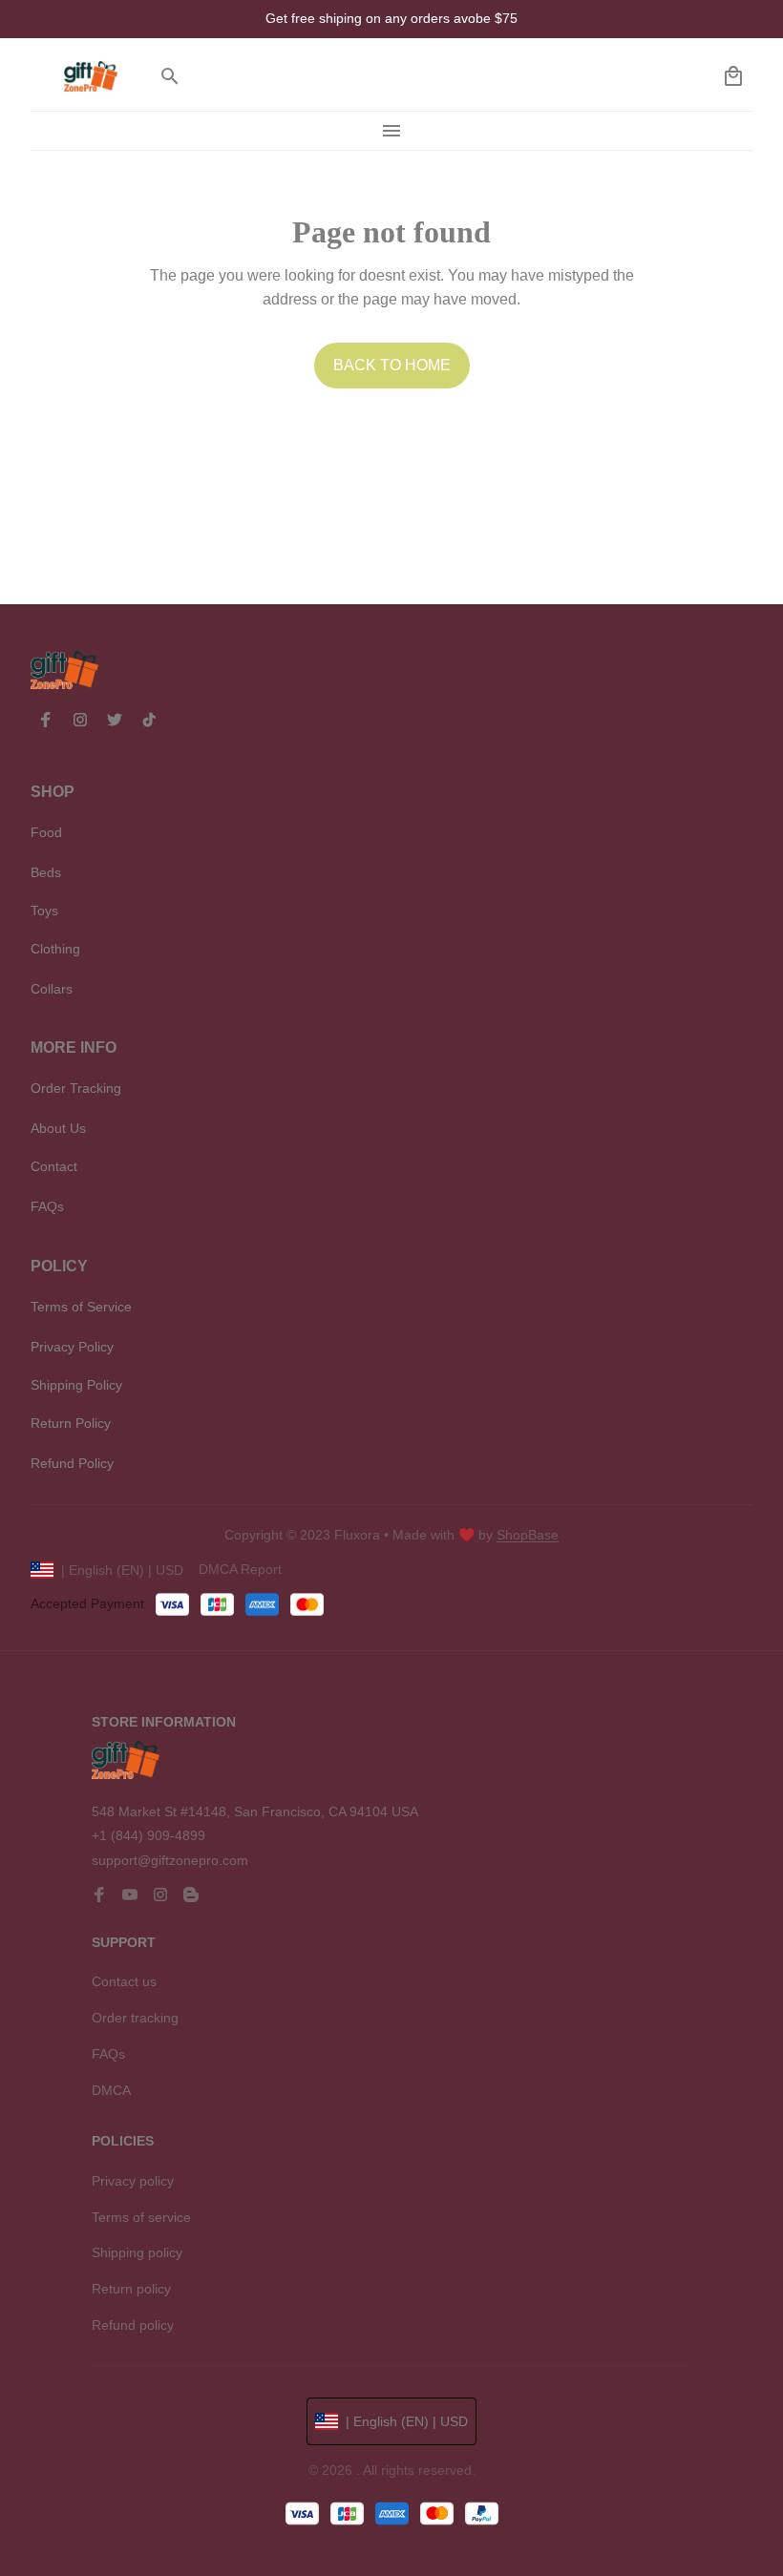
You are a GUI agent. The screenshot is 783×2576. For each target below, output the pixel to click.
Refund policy (133, 2325)
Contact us (124, 1981)
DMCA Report (240, 1569)
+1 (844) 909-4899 (148, 1835)
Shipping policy (137, 2252)
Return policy (131, 2289)
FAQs (108, 2054)
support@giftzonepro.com (170, 1860)
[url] (528, 1536)
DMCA (111, 2090)
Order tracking (135, 2018)
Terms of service (141, 2217)
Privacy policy (133, 2181)
